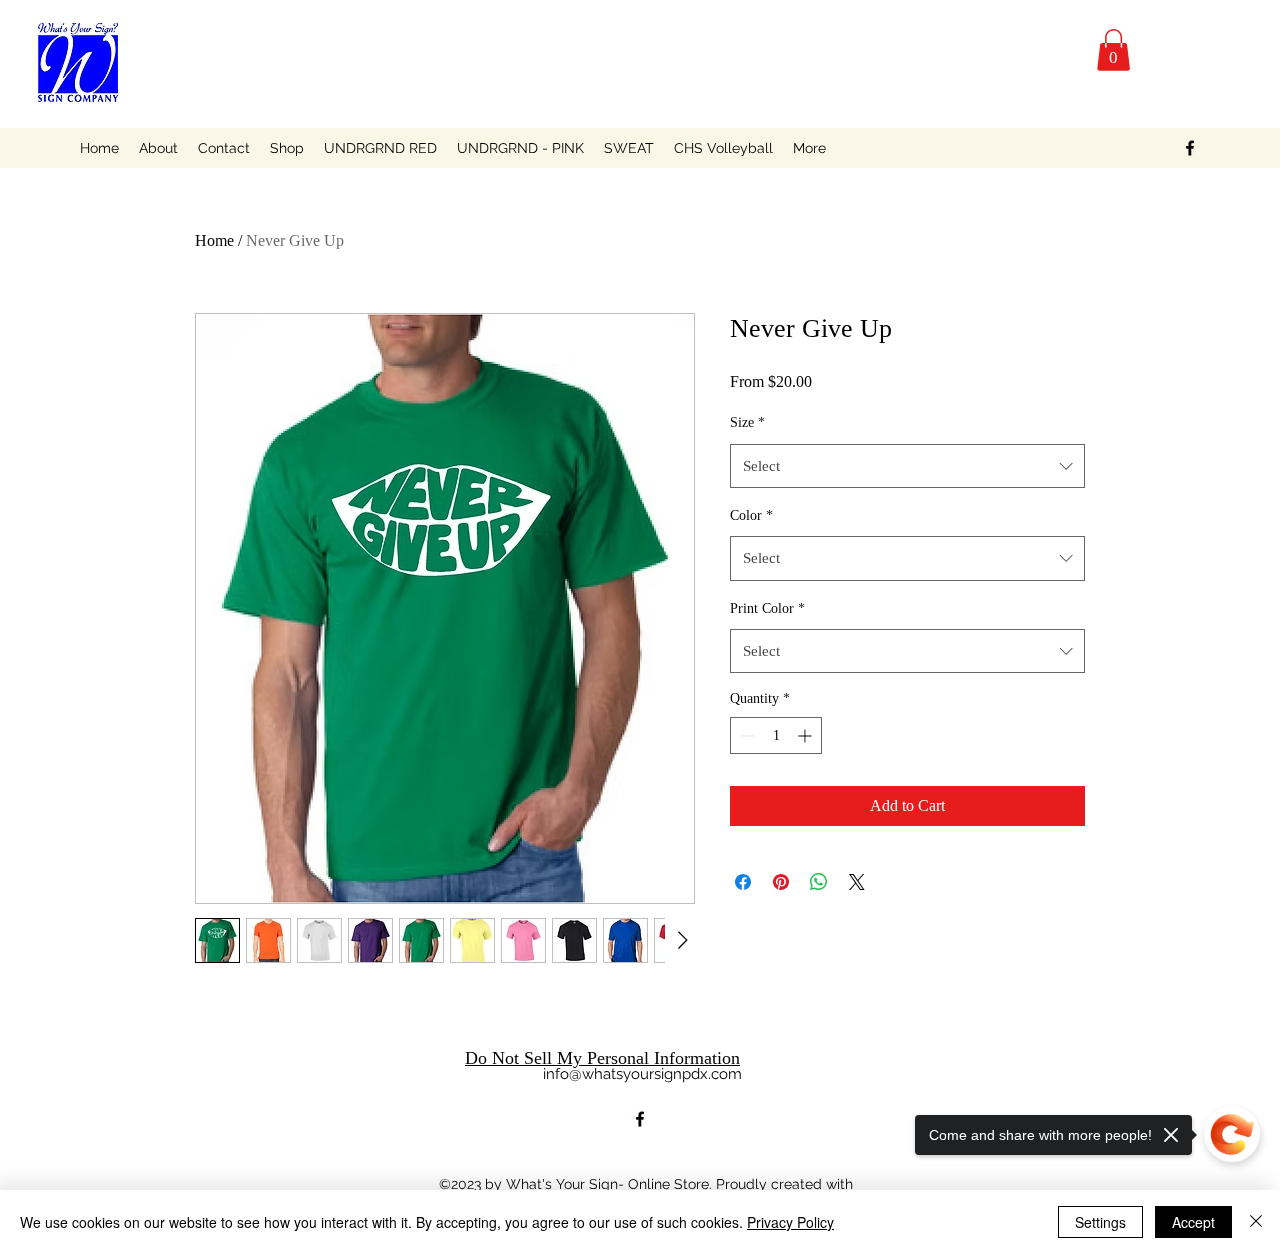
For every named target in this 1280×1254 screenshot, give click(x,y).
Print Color (767, 608)
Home (214, 240)
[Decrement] (745, 735)
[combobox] (907, 466)
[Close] (1256, 1222)
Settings (1100, 1222)
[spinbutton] (776, 735)
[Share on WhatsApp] (819, 882)
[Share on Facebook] (743, 882)
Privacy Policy (790, 1222)
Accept (1193, 1222)
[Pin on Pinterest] (781, 882)
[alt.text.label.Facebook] (1190, 148)
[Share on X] (857, 882)
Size (747, 422)
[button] (1113, 50)
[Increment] (806, 735)
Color (751, 515)
